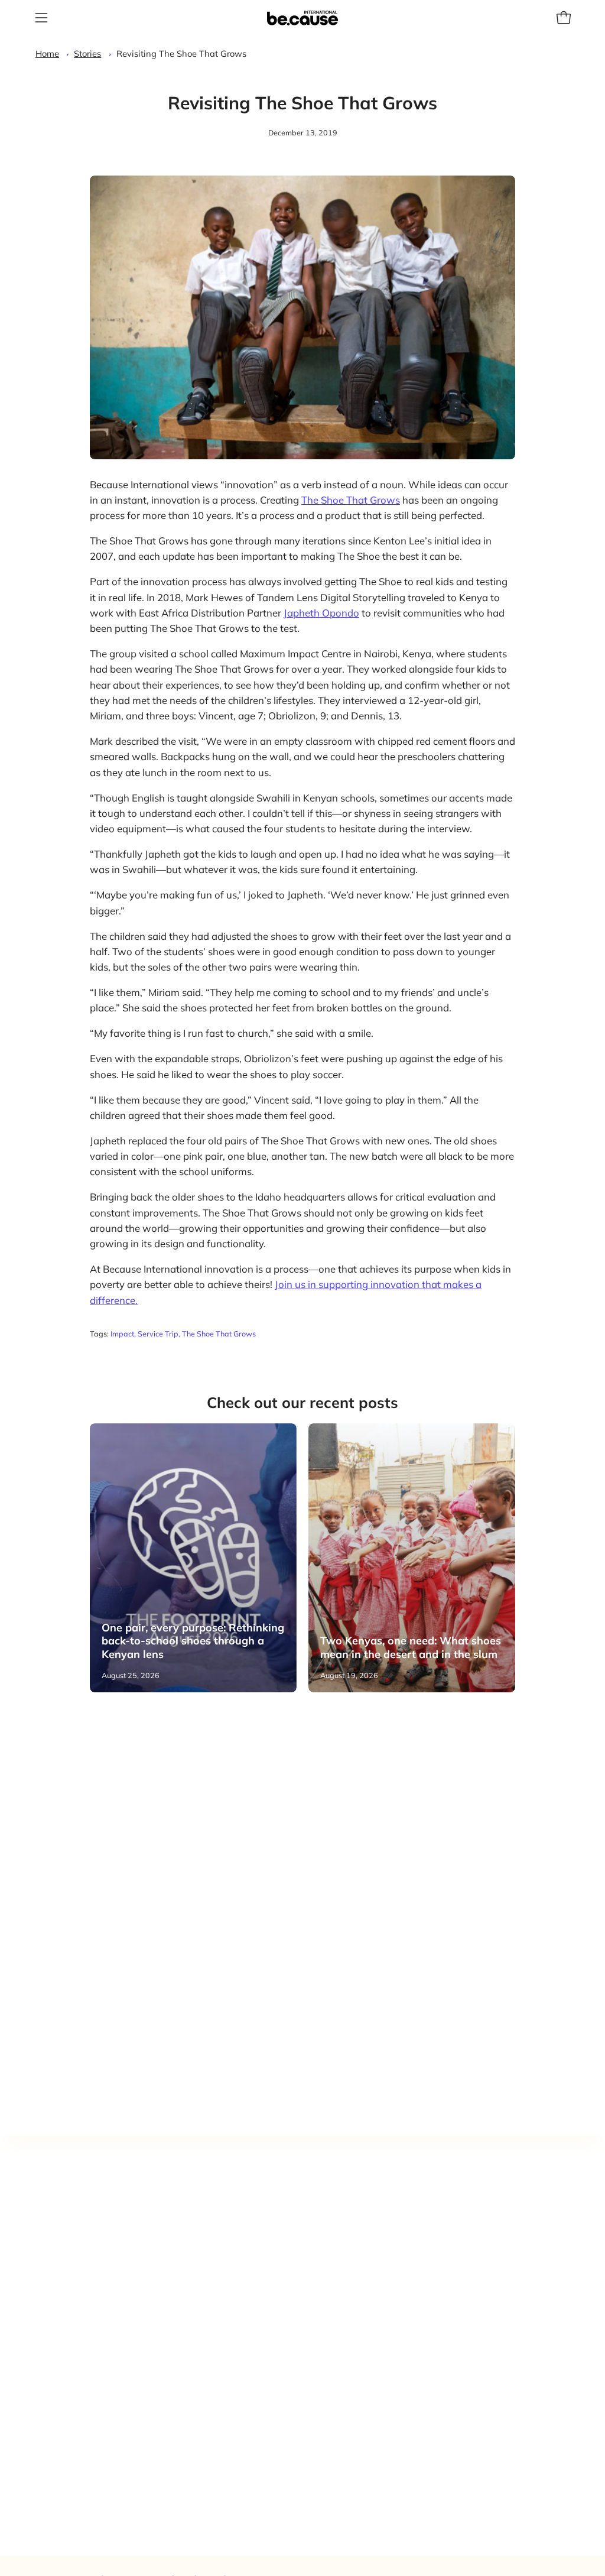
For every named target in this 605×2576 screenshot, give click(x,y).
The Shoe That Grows (351, 500)
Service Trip (158, 1334)
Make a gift (393, 2257)
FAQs (380, 2338)
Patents (385, 2297)
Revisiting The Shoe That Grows (181, 53)
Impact (122, 1334)
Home (47, 53)
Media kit (388, 2277)
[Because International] (302, 18)
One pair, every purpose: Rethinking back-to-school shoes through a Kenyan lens (193, 1641)
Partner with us (403, 2200)
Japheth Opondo (321, 613)
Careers (385, 2318)
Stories (87, 53)
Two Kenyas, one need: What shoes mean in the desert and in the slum (411, 1647)
